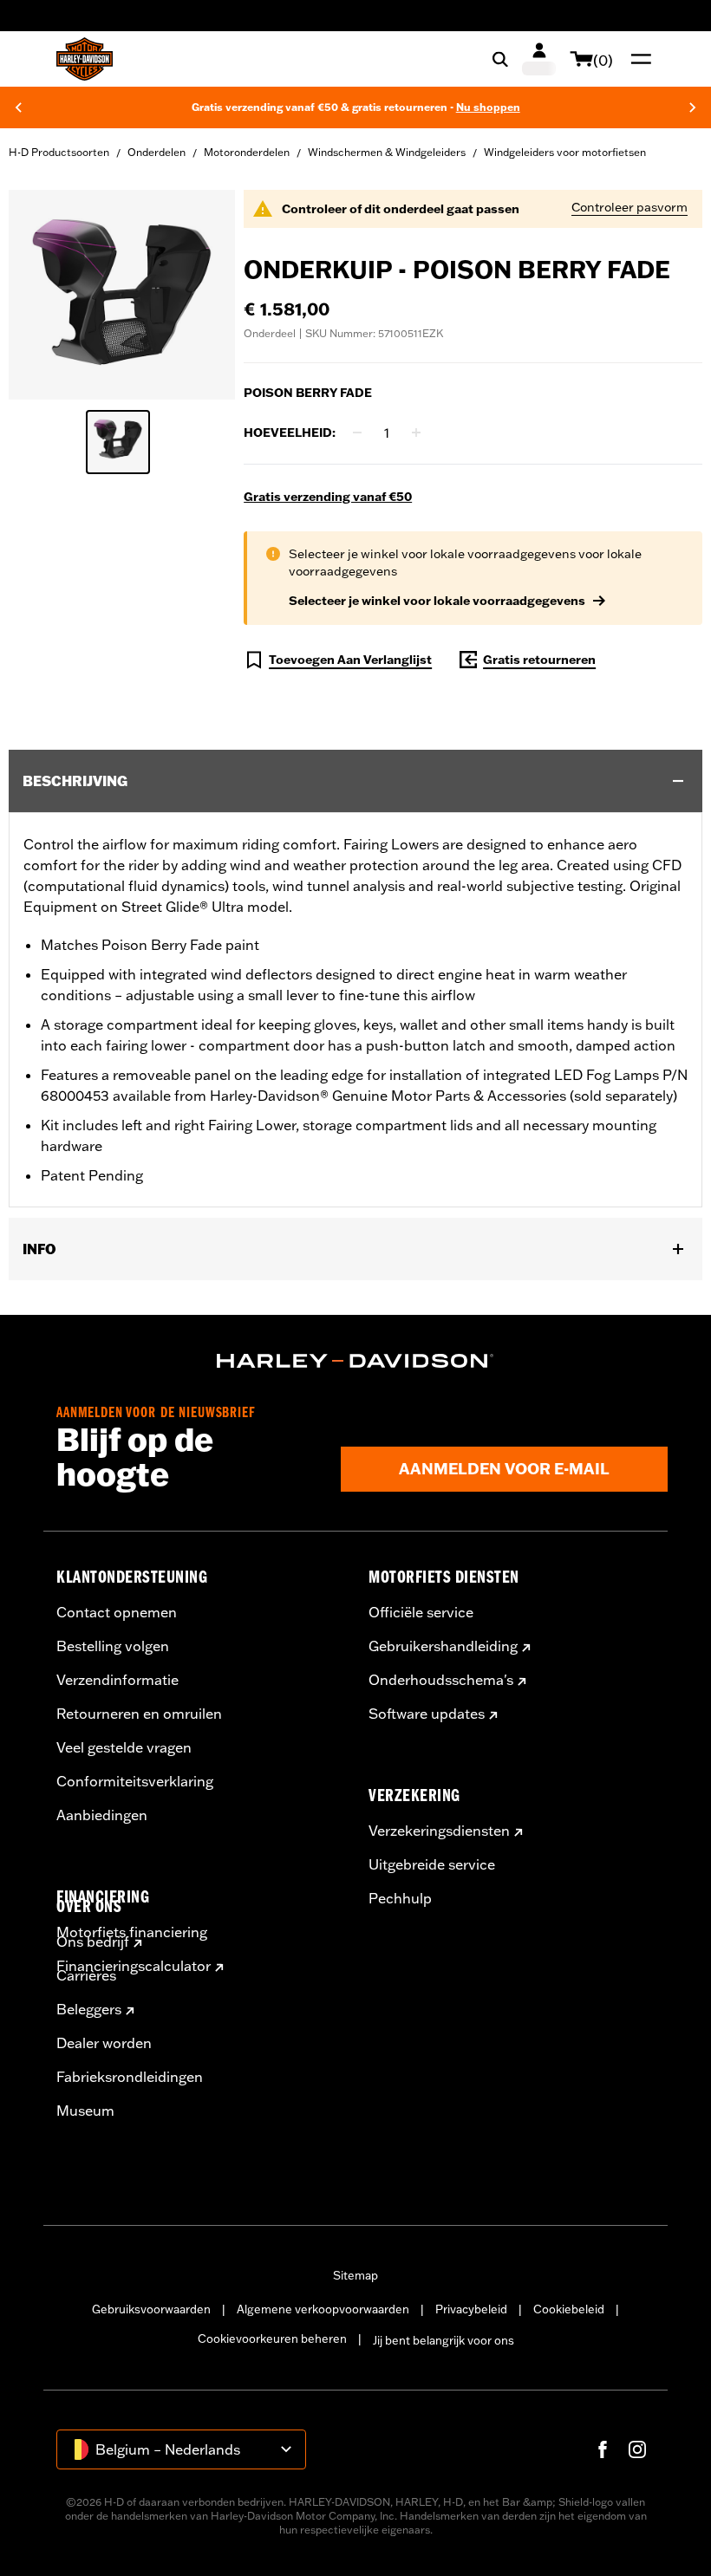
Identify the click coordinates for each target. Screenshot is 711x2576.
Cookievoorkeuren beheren (272, 2339)
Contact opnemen (117, 1612)
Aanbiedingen (102, 1815)
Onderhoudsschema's (441, 1680)
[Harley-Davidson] (355, 1361)
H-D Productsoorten (59, 152)
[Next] (693, 107)
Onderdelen (157, 152)
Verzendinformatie (117, 1680)
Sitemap (355, 2275)
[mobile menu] (637, 59)
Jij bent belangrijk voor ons (444, 2340)
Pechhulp (400, 1898)
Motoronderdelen (247, 152)
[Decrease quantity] (357, 433)
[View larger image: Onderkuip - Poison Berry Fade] (122, 292)
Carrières (86, 1975)
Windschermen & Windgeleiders (387, 152)
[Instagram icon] (637, 2449)
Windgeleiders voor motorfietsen (565, 152)
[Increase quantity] (416, 433)
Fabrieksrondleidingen (130, 2077)
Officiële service (421, 1612)
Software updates (427, 1714)
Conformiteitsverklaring (135, 1781)
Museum (85, 2111)
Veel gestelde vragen (124, 1747)
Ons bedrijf (93, 1942)
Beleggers (89, 2009)
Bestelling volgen (113, 1646)
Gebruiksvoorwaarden (151, 2309)
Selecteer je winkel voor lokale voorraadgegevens (437, 601)
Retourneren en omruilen (139, 1714)
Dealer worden (104, 2043)
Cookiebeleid (569, 2309)
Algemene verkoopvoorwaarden (323, 2309)
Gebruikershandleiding (443, 1646)
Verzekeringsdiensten (439, 1831)
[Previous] (18, 107)
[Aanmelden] (539, 59)
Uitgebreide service (432, 1864)
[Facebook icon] (603, 2449)
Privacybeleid (471, 2309)
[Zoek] (500, 59)
